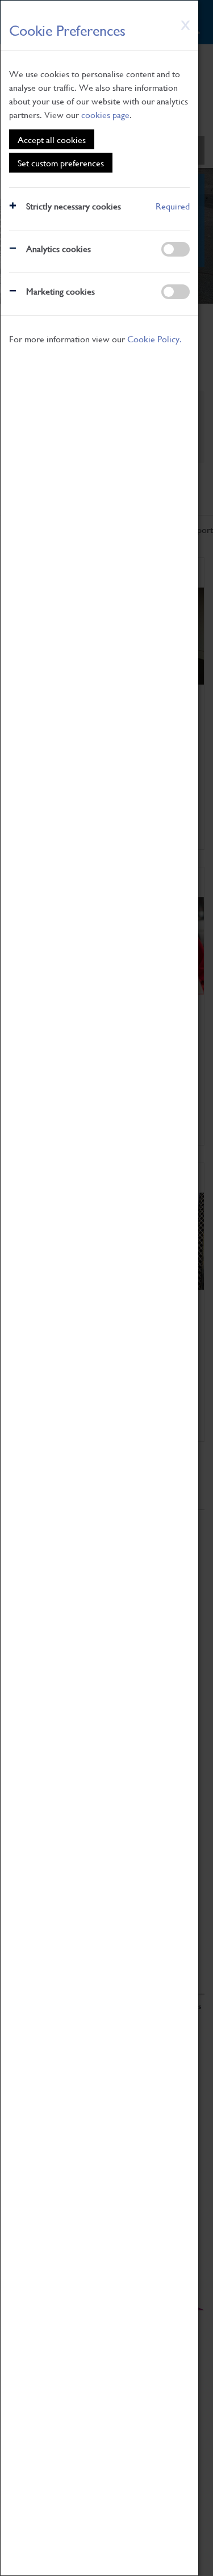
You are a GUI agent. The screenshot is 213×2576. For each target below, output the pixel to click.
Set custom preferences (61, 163)
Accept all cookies (52, 139)
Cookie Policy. (154, 339)
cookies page (105, 114)
